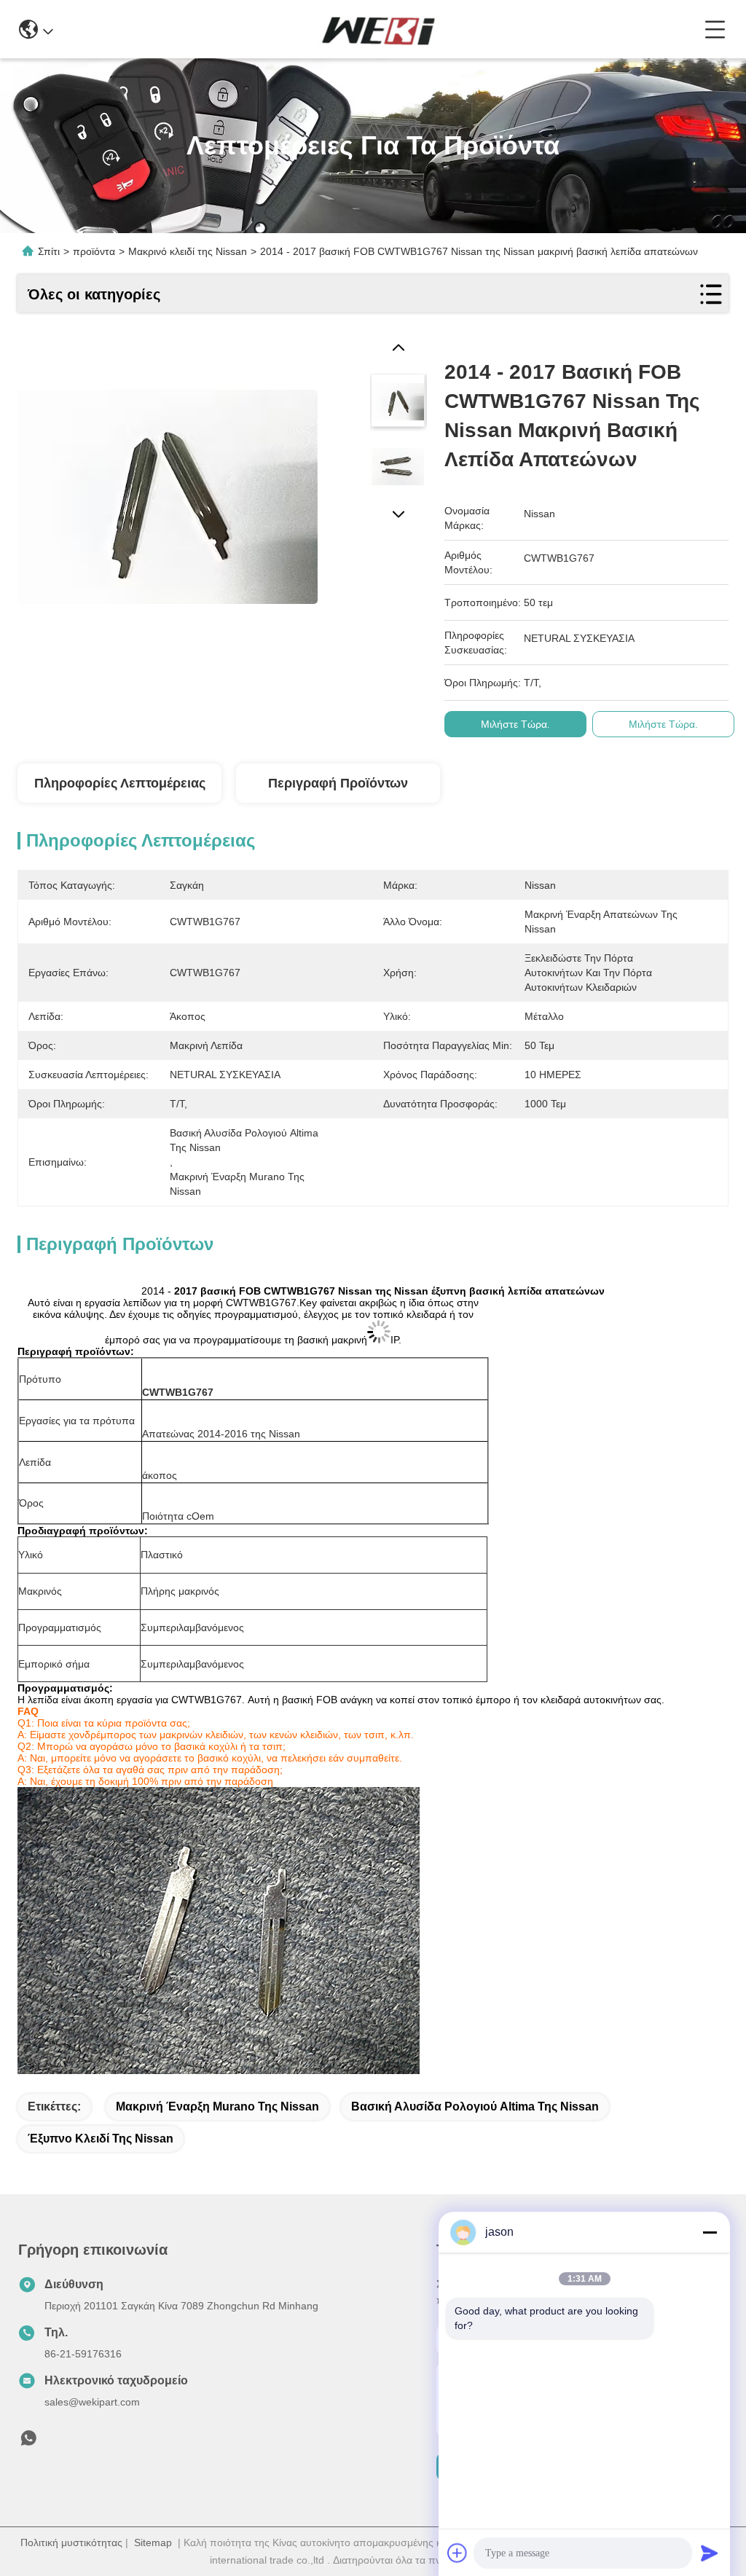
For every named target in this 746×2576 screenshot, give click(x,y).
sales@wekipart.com (92, 2402)
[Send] (710, 2553)
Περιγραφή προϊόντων (338, 783)
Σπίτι (49, 251)
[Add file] (458, 2553)
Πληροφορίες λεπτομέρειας (120, 783)
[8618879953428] (28, 2442)
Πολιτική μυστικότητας (71, 2542)
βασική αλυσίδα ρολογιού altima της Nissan (475, 2106)
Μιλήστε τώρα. (515, 724)
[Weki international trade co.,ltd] (379, 29)
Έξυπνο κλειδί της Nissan (101, 2139)
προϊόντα (94, 251)
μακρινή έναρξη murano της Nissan (217, 2106)
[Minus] (710, 2232)
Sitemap (153, 2542)
